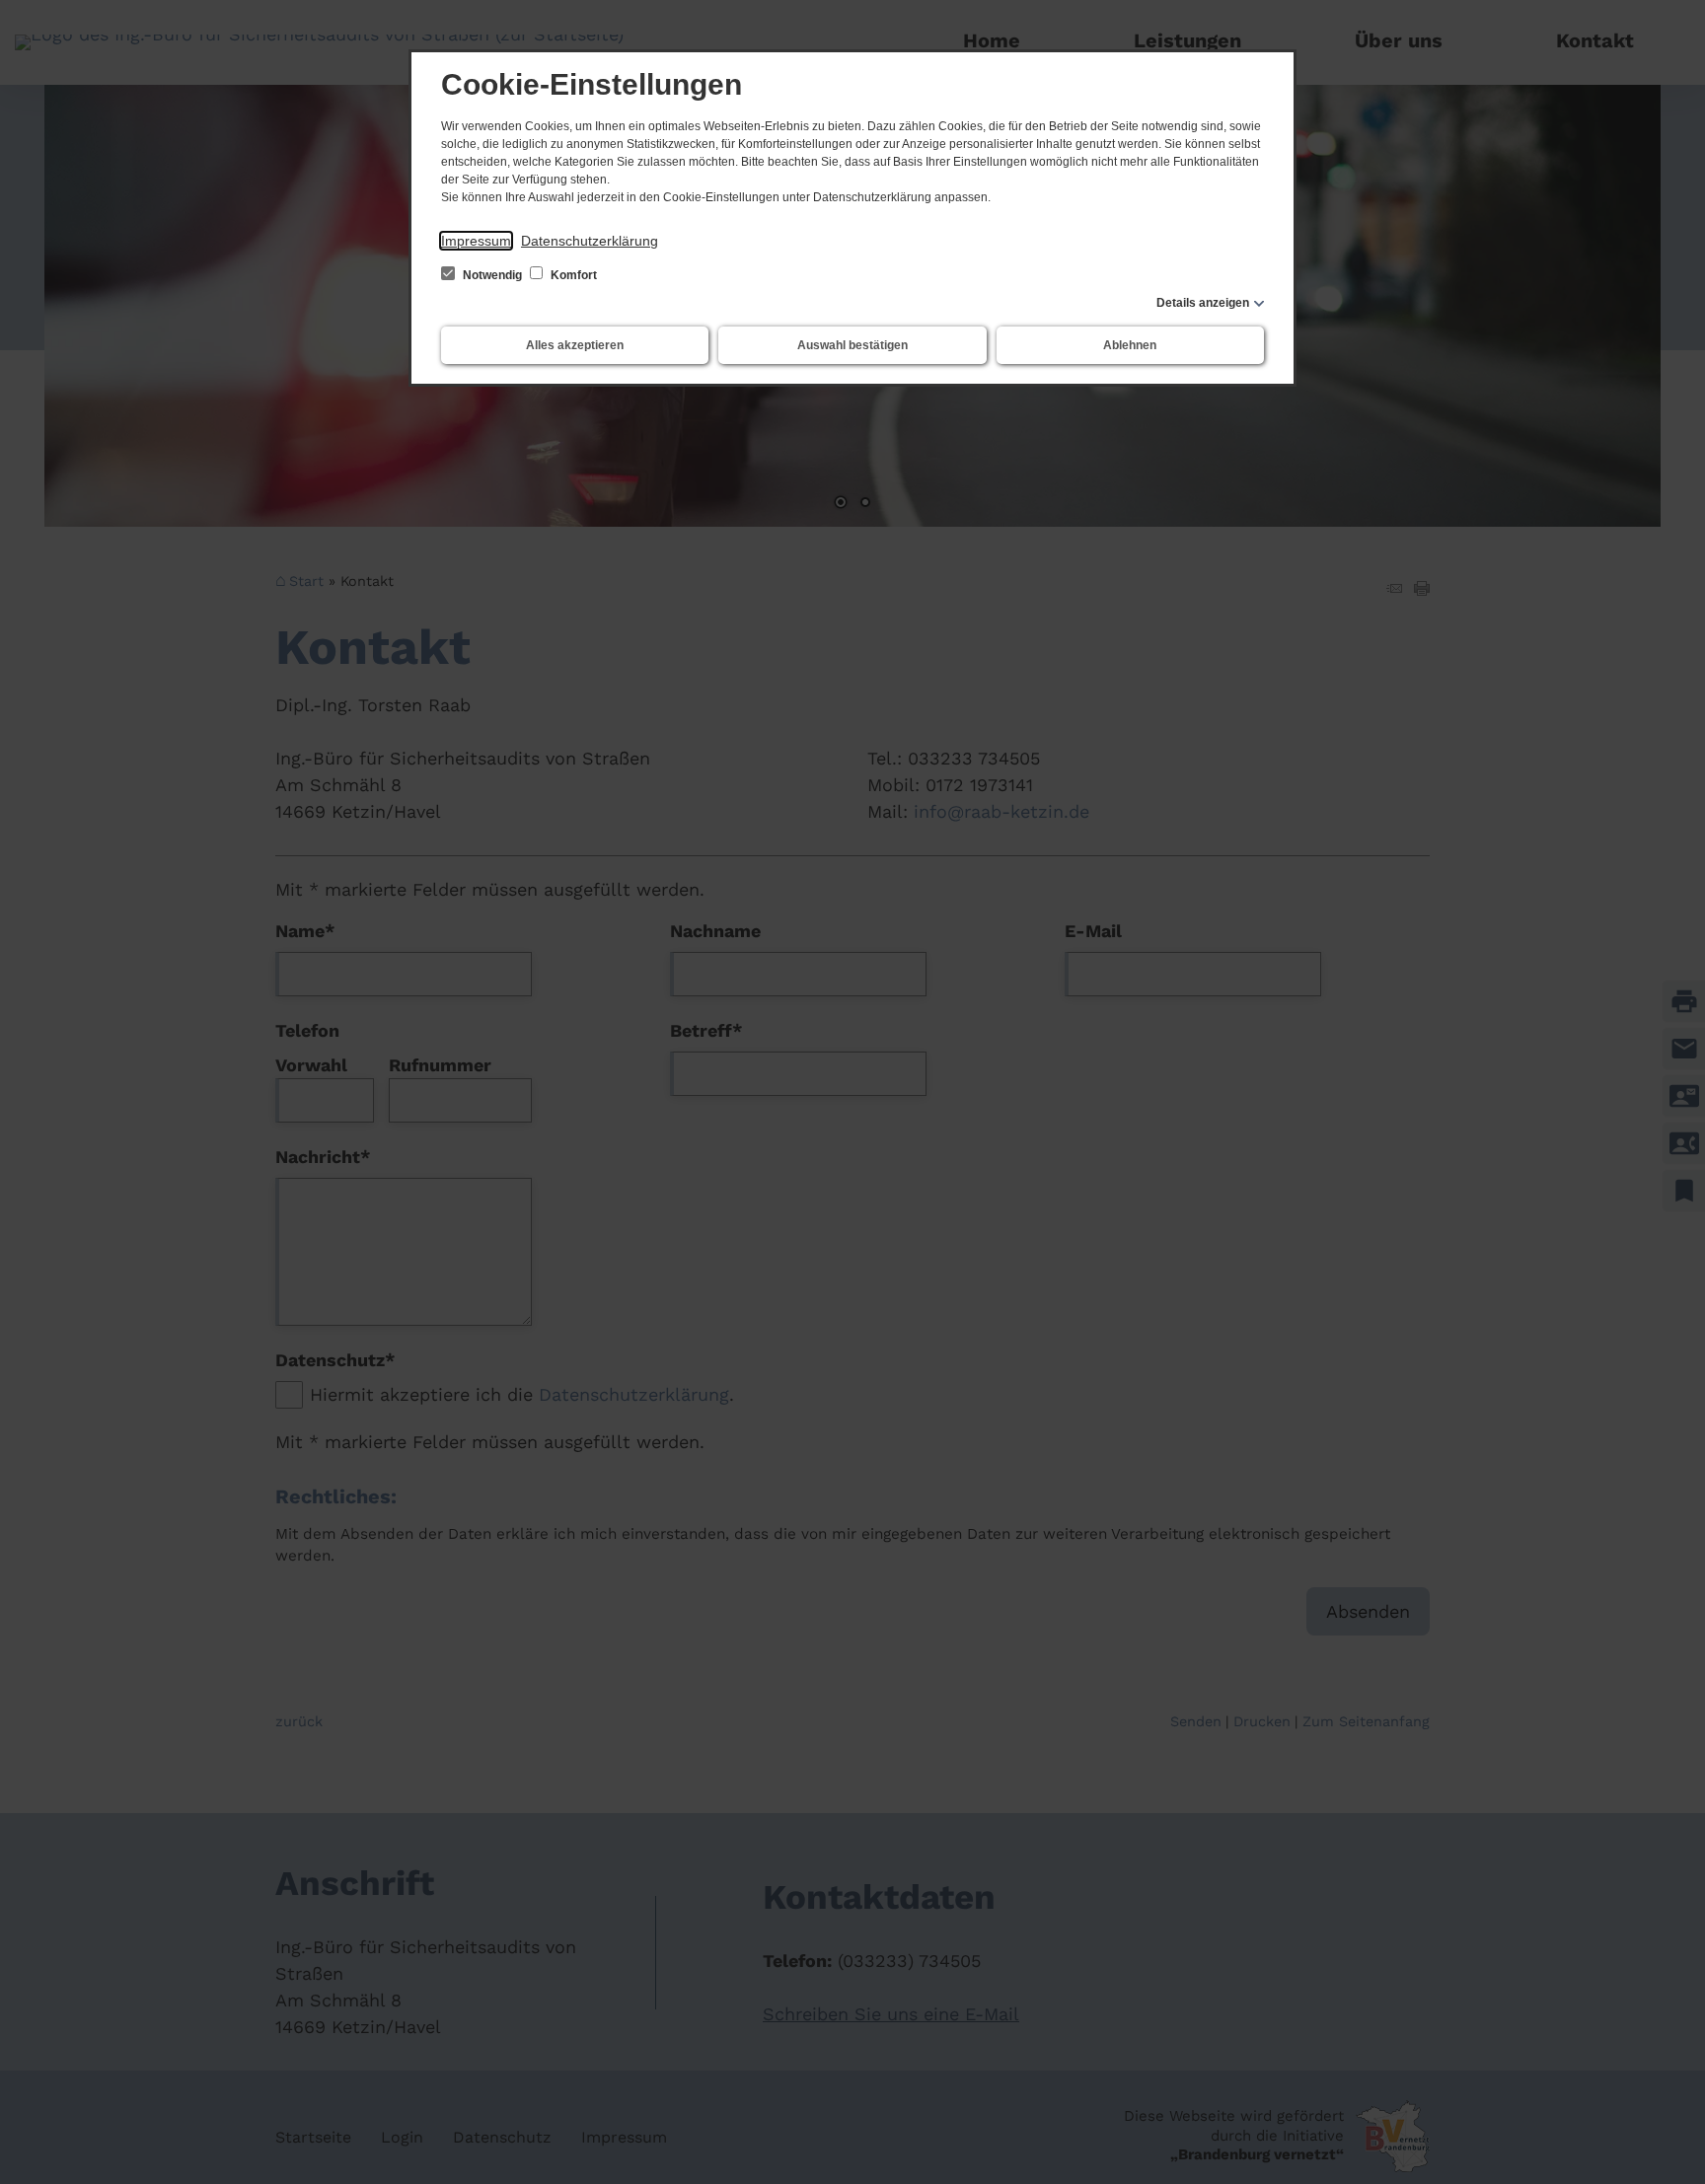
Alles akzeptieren (575, 345)
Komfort (572, 275)
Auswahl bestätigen (852, 345)
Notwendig (492, 275)
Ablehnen (1130, 345)
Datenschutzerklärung (590, 241)
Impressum (476, 241)
